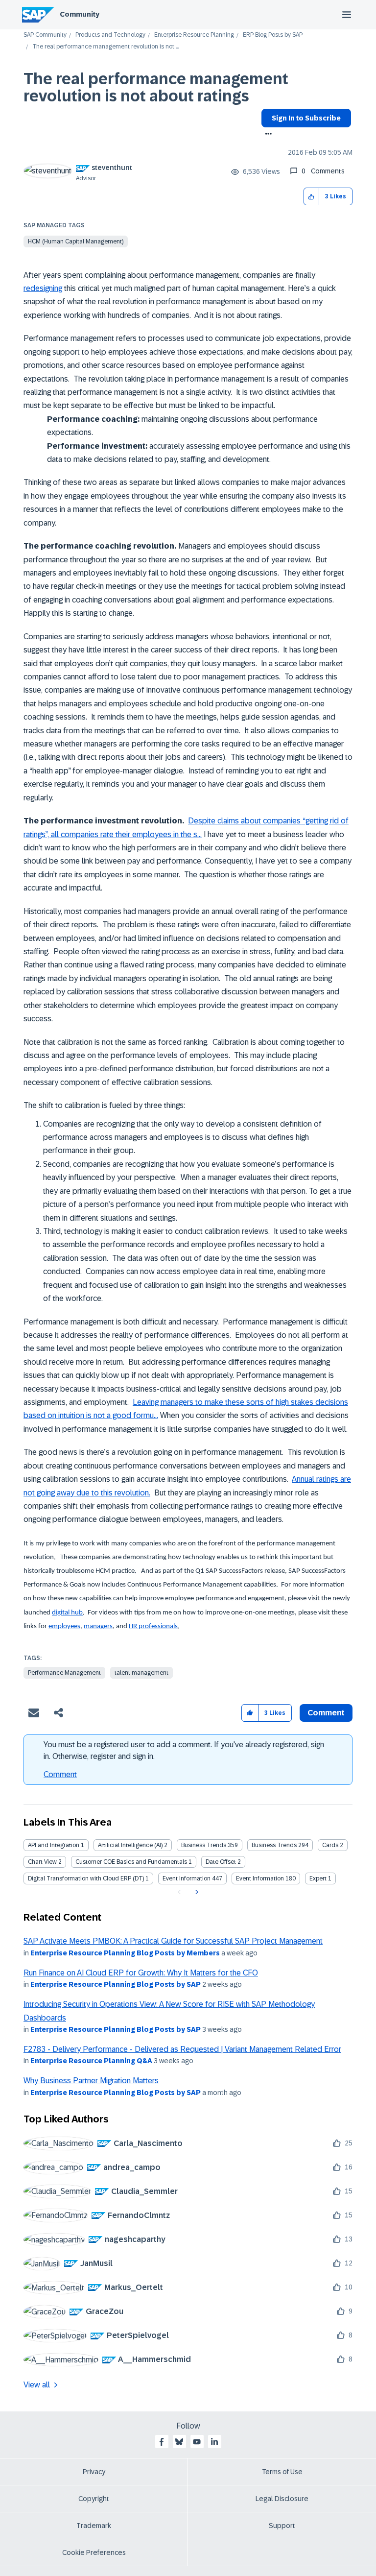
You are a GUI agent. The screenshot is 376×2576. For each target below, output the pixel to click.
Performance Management (64, 1673)
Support (282, 2526)
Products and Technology (110, 35)
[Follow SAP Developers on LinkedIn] (214, 2442)
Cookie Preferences (94, 2552)
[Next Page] (196, 1892)
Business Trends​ (274, 1845)
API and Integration (54, 1845)
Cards (330, 1845)
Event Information (187, 1878)
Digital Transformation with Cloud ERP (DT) (86, 1878)
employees (64, 1626)
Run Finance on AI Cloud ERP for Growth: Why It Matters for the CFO (141, 1973)
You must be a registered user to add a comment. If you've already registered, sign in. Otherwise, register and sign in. (184, 1750)
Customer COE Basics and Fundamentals (131, 1862)
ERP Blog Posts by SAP (273, 35)
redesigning (43, 288)
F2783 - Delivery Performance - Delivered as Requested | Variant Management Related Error (182, 2049)
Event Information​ (260, 1878)
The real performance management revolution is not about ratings (156, 87)
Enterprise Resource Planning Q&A (91, 2061)
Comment (60, 1774)
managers (98, 1626)
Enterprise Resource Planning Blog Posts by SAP (116, 1984)
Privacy (94, 2472)
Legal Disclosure (282, 2499)
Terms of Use (282, 2472)
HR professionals (153, 1626)
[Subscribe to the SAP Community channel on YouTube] (197, 2442)
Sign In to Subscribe (306, 118)
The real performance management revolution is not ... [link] (106, 47)
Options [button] (267, 135)
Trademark (94, 2526)
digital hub (67, 1613)
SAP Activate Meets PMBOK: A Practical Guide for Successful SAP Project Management (173, 1941)
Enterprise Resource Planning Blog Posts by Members (125, 1953)
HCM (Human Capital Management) (76, 241)
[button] (312, 197)
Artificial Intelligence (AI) (130, 1845)
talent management (141, 1673)
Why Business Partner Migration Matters (91, 2081)
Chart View (42, 1862)
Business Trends (204, 1845)
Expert (318, 1878)
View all (37, 2385)
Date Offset (221, 1862)
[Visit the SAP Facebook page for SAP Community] (162, 2442)
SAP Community (45, 35)
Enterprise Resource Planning (194, 35)
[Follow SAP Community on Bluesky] (179, 2442)
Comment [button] (326, 1713)
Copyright (94, 2499)
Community (80, 14)
